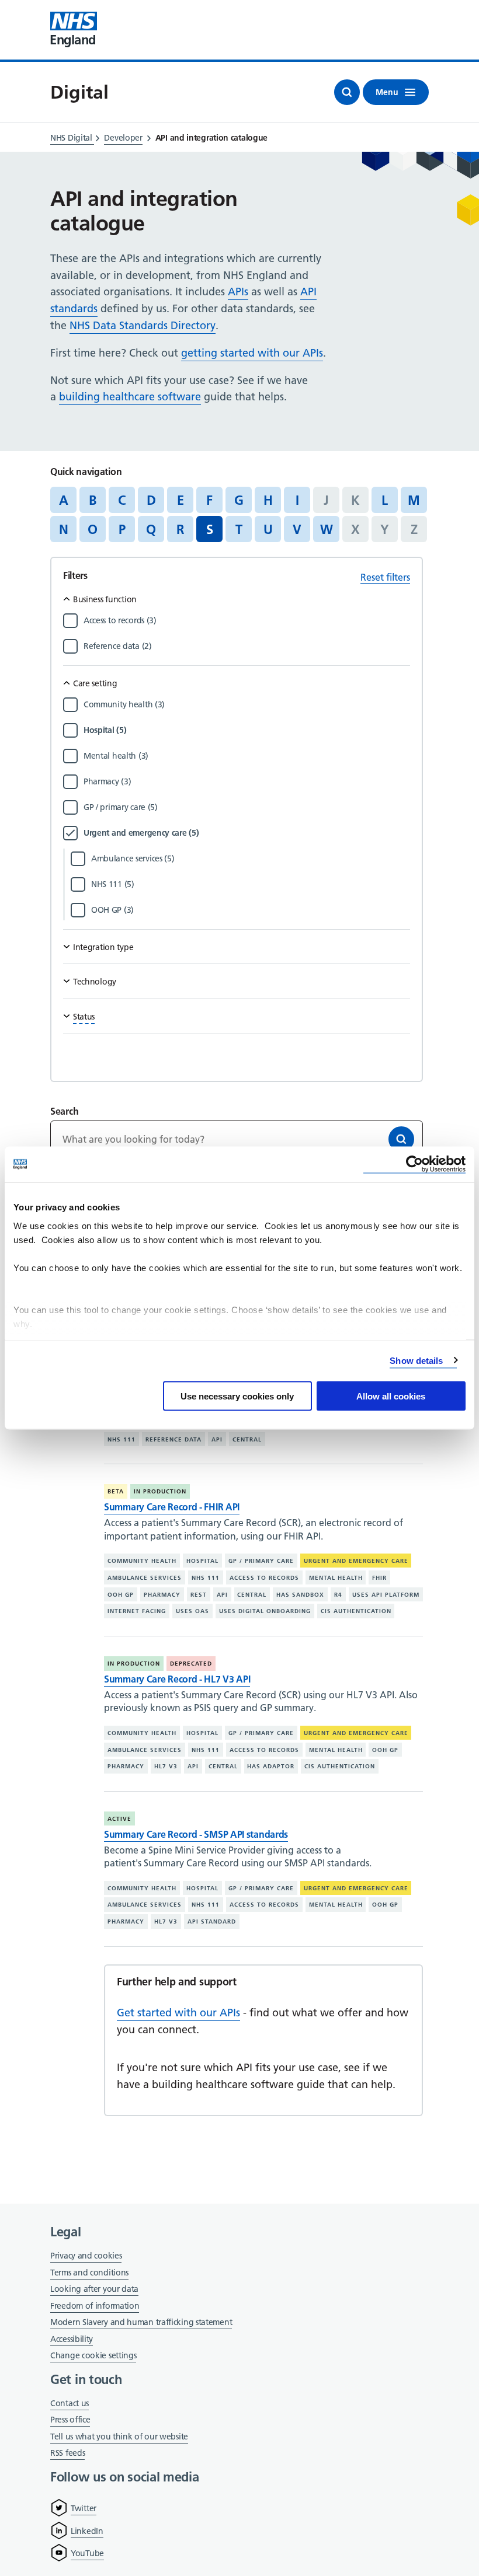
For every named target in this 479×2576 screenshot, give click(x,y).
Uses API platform (386, 1595)
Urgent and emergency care (356, 1561)
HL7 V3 (166, 1766)
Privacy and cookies (86, 2256)
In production (160, 1491)
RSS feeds (67, 2453)
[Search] (401, 1139)
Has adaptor (271, 1766)
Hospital (202, 1561)
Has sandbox (300, 1595)
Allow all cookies (391, 1396)
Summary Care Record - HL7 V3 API (177, 1679)
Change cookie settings (93, 2356)
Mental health (336, 1578)
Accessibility (72, 2339)
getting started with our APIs (252, 353)
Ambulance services (145, 1578)
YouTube (87, 2553)
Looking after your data (94, 2289)
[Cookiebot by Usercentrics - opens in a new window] (414, 1165)
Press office (70, 2420)
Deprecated (191, 1664)
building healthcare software (130, 397)
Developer (123, 138)
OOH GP (121, 1595)
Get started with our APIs (178, 2013)
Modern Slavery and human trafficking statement (141, 2323)
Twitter (84, 2508)
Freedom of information (95, 2306)
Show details (416, 1360)
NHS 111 (122, 1439)
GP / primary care (261, 1561)
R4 (338, 1595)
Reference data (173, 1439)
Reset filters (385, 577)
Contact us (70, 2403)
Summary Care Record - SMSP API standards (196, 1834)
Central (247, 1439)
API (217, 1439)
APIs (238, 292)
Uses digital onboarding (265, 1611)
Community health (142, 1561)
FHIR (379, 1578)
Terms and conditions (89, 2273)
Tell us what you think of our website (119, 2437)
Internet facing (137, 1611)
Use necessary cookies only (237, 1396)
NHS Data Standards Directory (143, 325)
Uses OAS (192, 1611)
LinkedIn (87, 2531)
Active (119, 1819)
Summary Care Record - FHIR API (172, 1507)
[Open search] (347, 92)
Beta (116, 1491)
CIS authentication (356, 1611)
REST (199, 1595)
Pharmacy (162, 1595)
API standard (212, 1921)
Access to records (264, 1578)
